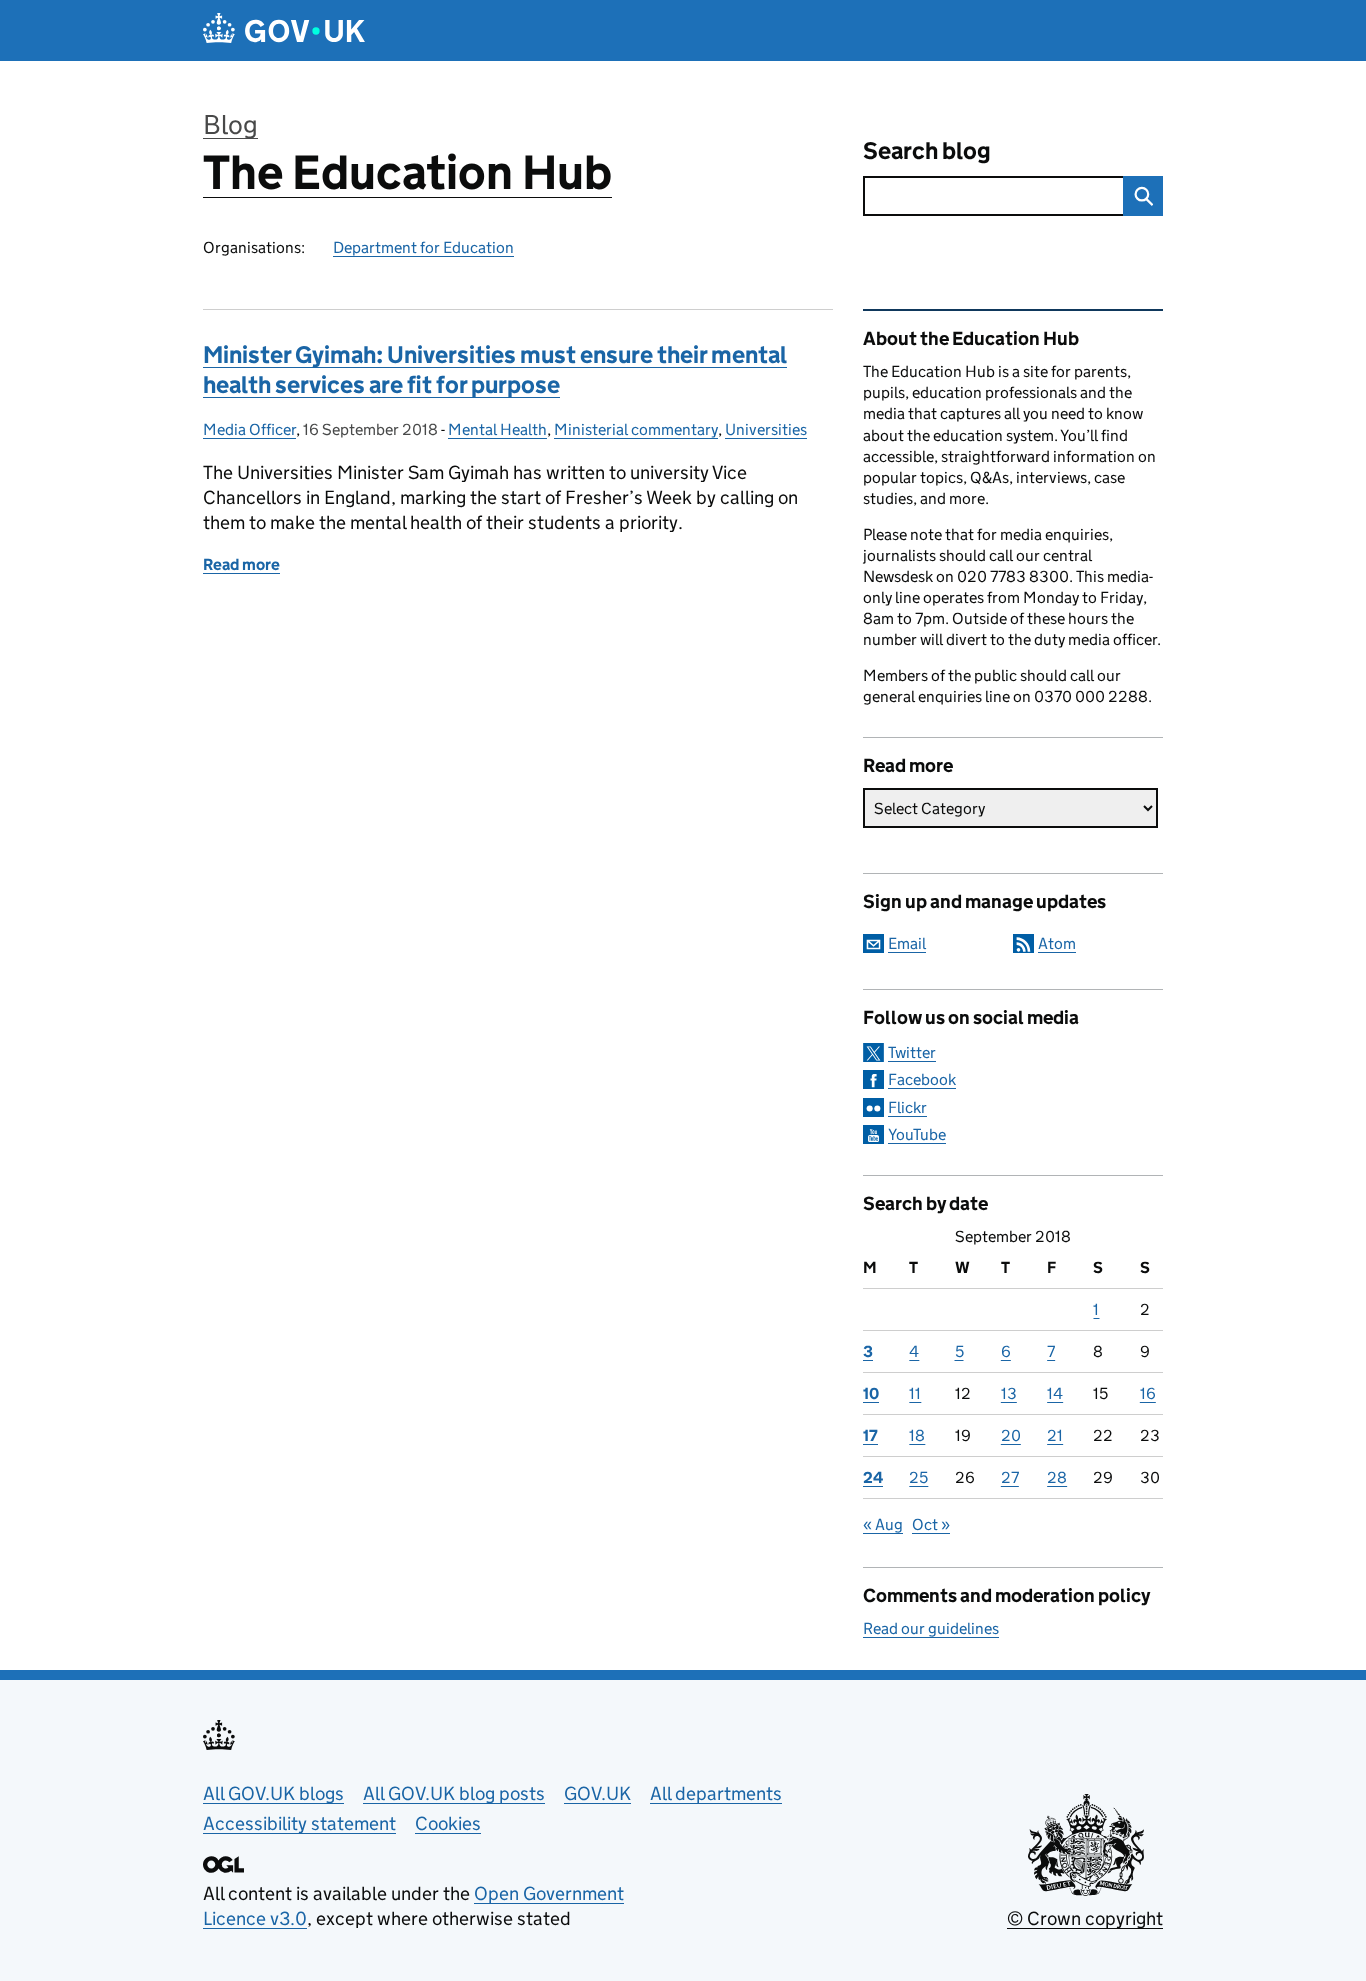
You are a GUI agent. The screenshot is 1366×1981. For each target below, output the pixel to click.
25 (918, 1477)
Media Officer (249, 429)
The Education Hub (407, 172)
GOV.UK (597, 1793)
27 (1010, 1477)
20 (1011, 1435)
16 (1148, 1393)
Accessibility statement (299, 1823)
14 (1055, 1393)
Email (907, 943)
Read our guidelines (931, 1628)
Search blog (927, 150)
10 (871, 1393)
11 (915, 1393)
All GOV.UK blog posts (454, 1793)
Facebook (922, 1079)
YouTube (917, 1134)
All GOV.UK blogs (273, 1793)
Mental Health (497, 429)
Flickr (907, 1107)
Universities (766, 429)
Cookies (448, 1823)
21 (1055, 1435)
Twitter (912, 1052)
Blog (230, 124)
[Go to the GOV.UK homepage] (284, 30)
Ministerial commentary (636, 429)
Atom (1057, 943)
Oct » (931, 1524)
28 (1057, 1477)
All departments (716, 1793)
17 (870, 1435)
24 (873, 1477)
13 (1009, 1393)
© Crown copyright (1085, 1918)
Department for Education (423, 247)
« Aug (883, 1524)
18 (917, 1435)
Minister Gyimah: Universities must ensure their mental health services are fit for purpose (495, 369)
